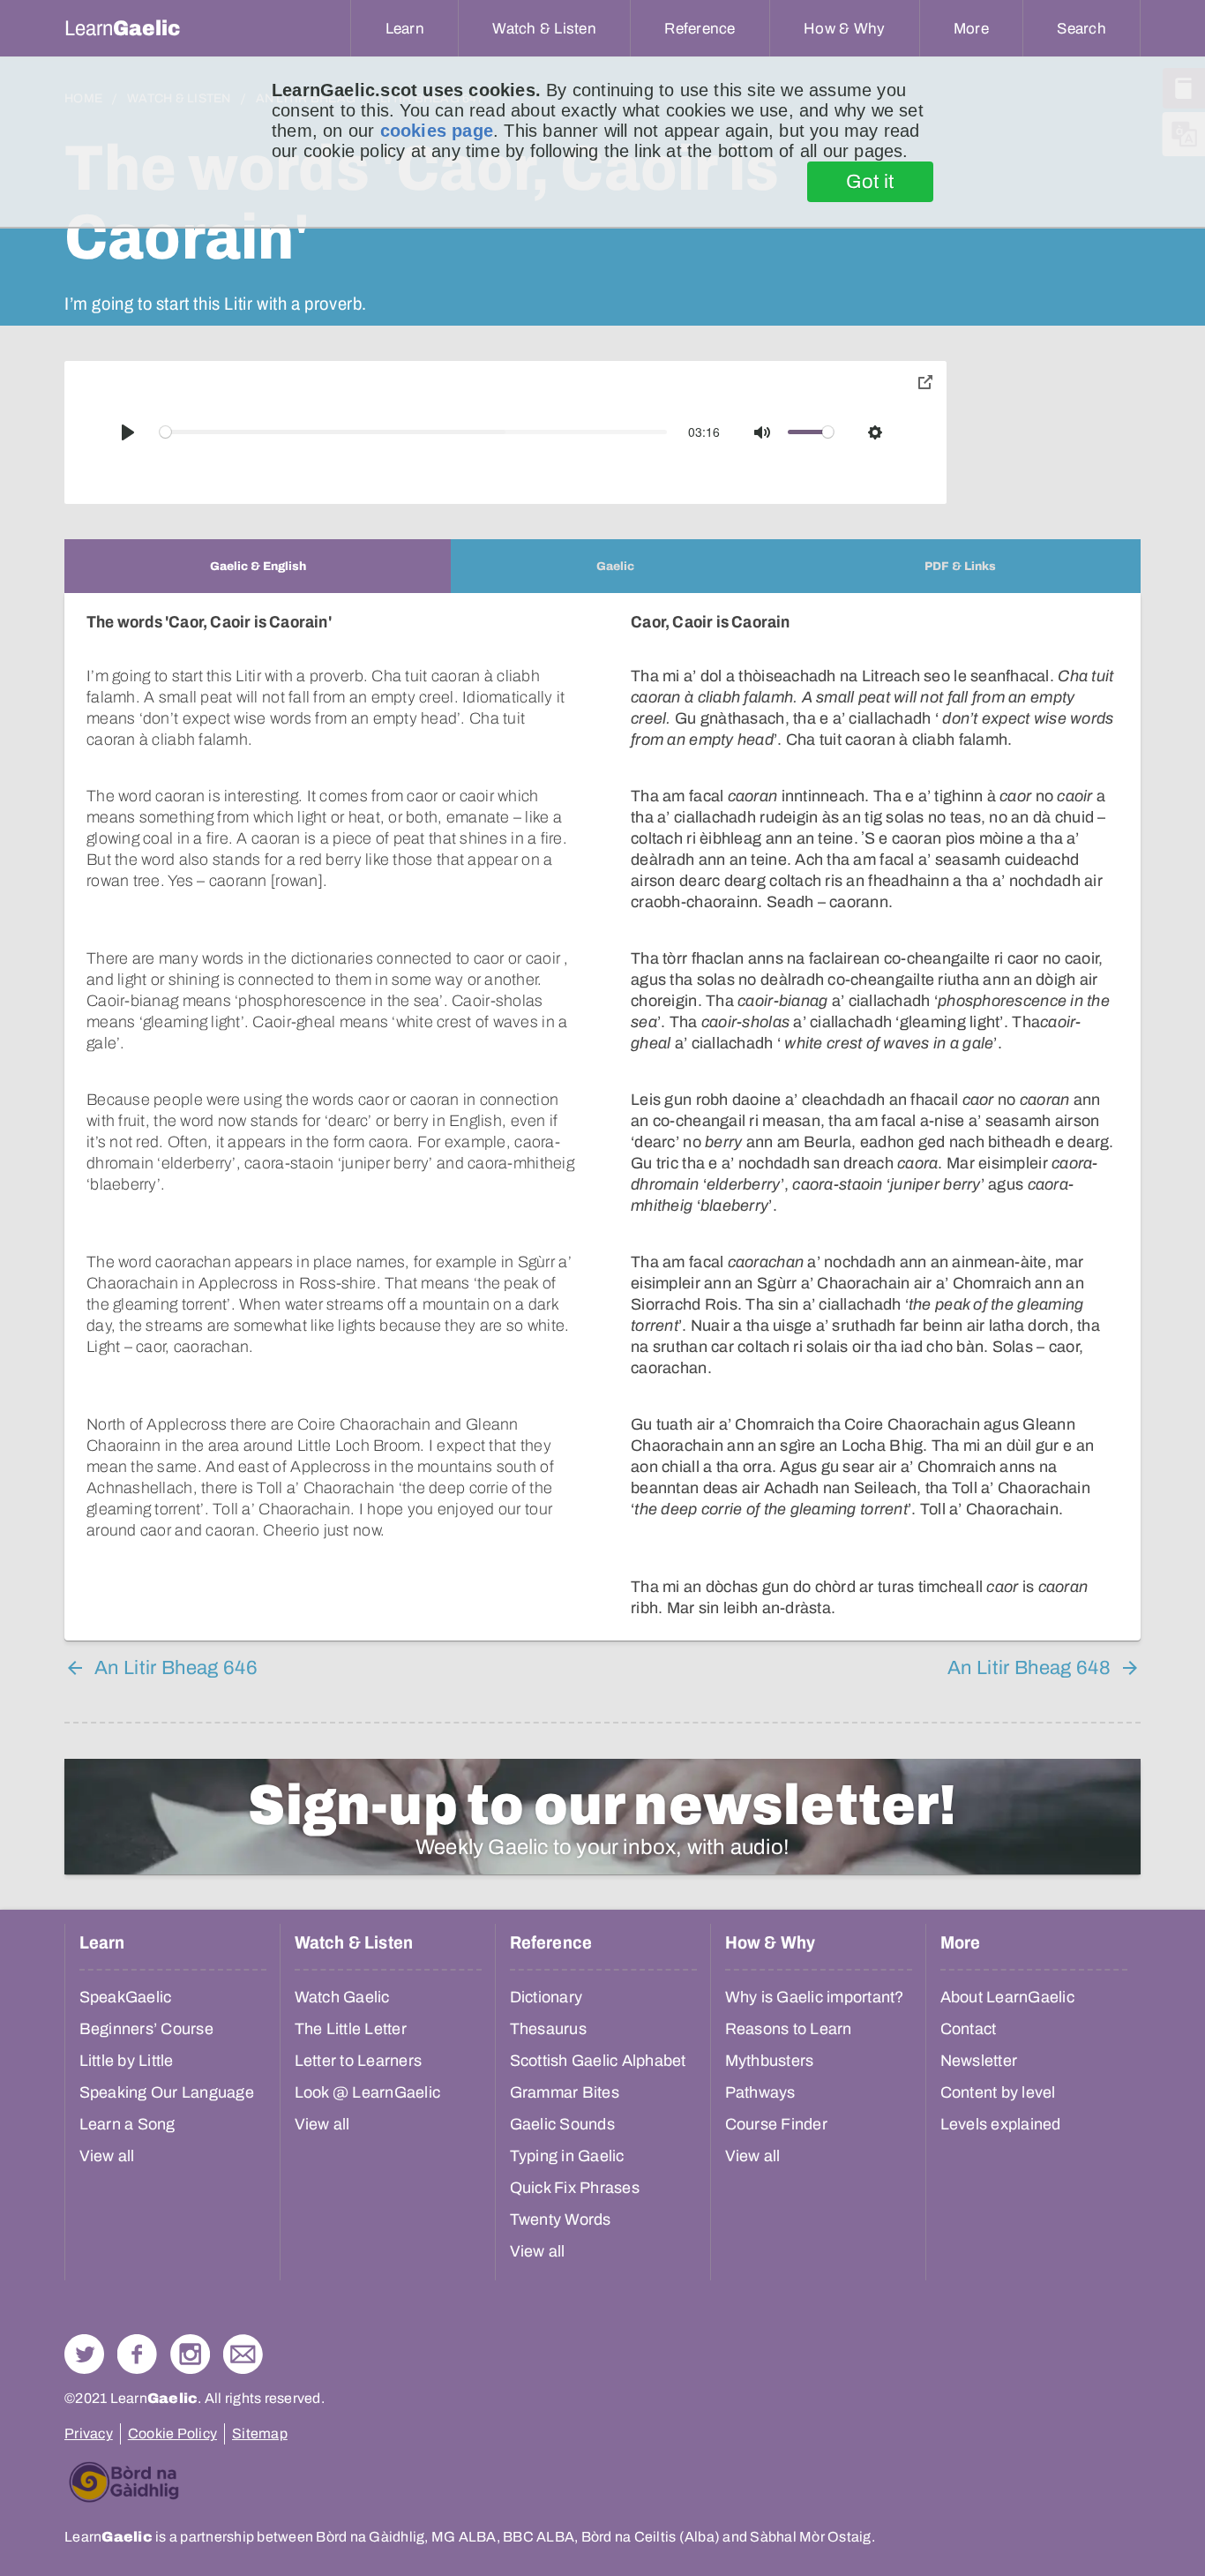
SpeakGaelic (126, 1997)
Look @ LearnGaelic (368, 2092)
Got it (870, 182)
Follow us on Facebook (137, 2354)
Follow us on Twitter (84, 2354)
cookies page (437, 131)
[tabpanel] (602, 1117)
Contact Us (243, 2354)
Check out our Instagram (190, 2354)
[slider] (414, 432)
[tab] (258, 566)
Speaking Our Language (167, 2092)
